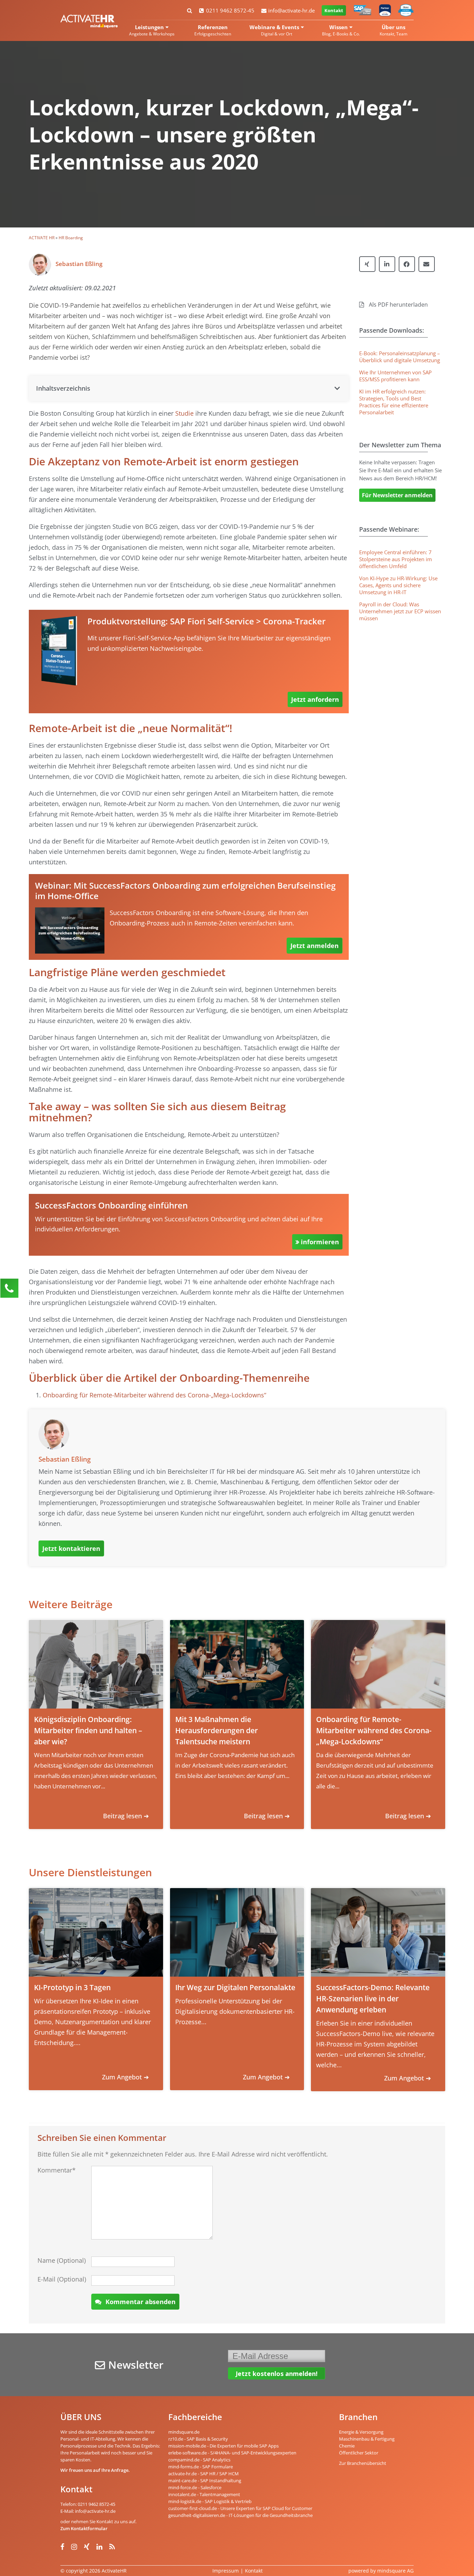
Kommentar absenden (141, 2302)
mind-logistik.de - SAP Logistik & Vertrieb (210, 2501)
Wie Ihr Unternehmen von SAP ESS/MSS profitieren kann (395, 376)
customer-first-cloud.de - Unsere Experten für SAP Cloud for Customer (240, 2508)
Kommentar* (57, 2170)
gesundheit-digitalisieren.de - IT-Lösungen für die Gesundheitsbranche (240, 2515)
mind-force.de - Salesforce (195, 2487)
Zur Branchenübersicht (363, 2463)
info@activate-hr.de (291, 10)
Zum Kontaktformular (84, 2528)
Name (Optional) (62, 2260)
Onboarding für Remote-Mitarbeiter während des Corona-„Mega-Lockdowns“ (154, 1395)
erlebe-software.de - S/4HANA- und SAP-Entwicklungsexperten (232, 2453)
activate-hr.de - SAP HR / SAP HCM (204, 2474)
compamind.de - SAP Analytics (199, 2460)
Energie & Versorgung (361, 2432)
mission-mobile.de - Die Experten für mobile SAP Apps (223, 2446)
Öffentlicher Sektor (359, 2453)
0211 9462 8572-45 (230, 10)
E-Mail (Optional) (62, 2279)
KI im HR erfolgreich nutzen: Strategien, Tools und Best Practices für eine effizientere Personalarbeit (394, 402)
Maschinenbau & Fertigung (367, 2439)
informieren (320, 1242)
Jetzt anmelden (315, 946)
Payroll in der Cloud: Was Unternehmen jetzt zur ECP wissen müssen (400, 611)
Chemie (347, 2446)
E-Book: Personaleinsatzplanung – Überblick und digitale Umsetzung (400, 357)
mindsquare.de (184, 2432)
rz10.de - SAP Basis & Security (198, 2439)
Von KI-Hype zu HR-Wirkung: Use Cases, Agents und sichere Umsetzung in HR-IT (398, 585)
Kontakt (334, 10)
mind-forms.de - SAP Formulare (201, 2467)
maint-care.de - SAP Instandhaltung (205, 2481)
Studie (184, 413)
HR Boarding (71, 238)
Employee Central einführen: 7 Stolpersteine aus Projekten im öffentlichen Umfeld (396, 559)
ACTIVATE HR (42, 238)
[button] (189, 388)
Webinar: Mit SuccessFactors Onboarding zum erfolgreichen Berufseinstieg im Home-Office (185, 891)
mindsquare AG (395, 2571)
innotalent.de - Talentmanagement (204, 2494)
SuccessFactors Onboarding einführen (111, 1205)
